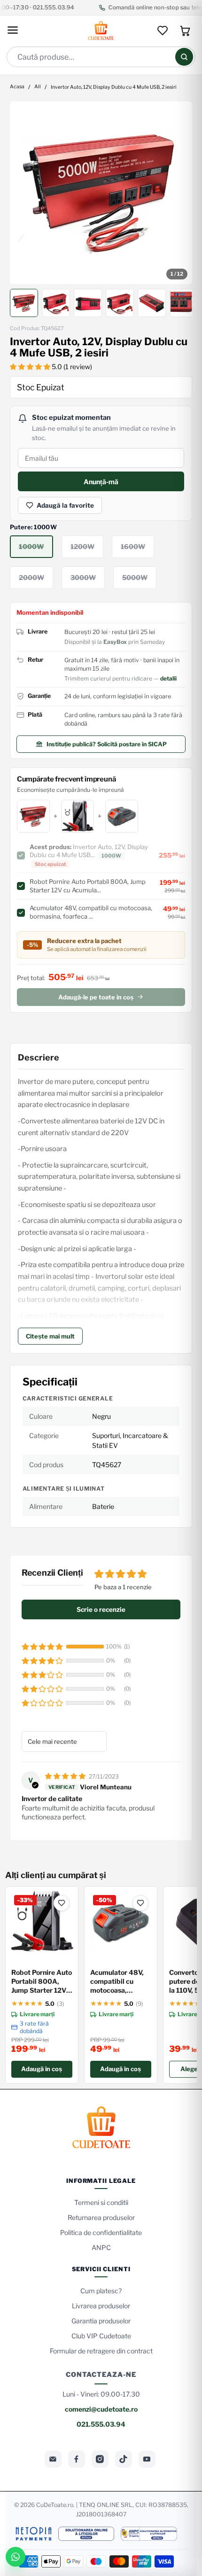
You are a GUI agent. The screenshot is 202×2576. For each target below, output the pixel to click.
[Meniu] (13, 31)
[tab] (24, 303)
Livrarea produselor (101, 2306)
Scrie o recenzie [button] (101, 1609)
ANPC (101, 2247)
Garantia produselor (101, 2321)
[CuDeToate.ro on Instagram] (100, 2459)
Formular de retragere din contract (101, 2351)
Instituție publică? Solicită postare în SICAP (107, 744)
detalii (168, 678)
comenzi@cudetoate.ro (101, 2409)
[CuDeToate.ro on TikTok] (124, 2459)
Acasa (17, 87)
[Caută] (184, 57)
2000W (31, 577)
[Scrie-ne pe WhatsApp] (16, 2557)
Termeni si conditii (101, 2202)
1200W (82, 546)
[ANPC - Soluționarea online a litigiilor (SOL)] (86, 2534)
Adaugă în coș (42, 2069)
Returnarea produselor (101, 2217)
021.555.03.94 (101, 2424)
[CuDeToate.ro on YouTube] (147, 2459)
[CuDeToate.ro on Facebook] (77, 2459)
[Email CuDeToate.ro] (53, 2459)
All (38, 87)
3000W (83, 577)
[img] (66, 1776)
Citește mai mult (50, 1336)
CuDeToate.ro (55, 2505)
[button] (31, 367)
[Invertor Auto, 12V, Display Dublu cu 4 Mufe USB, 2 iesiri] (101, 193)
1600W (133, 546)
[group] (101, 193)
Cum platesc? (101, 2291)
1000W (31, 546)
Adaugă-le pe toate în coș (96, 997)
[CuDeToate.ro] (101, 31)
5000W (135, 577)
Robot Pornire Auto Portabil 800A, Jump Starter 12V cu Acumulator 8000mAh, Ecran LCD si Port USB (42, 1982)
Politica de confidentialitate (101, 2232)
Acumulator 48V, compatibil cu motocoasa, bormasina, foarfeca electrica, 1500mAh (120, 1982)
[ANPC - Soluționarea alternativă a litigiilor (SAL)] (149, 2534)
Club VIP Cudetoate (101, 2336)
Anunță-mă (101, 482)
